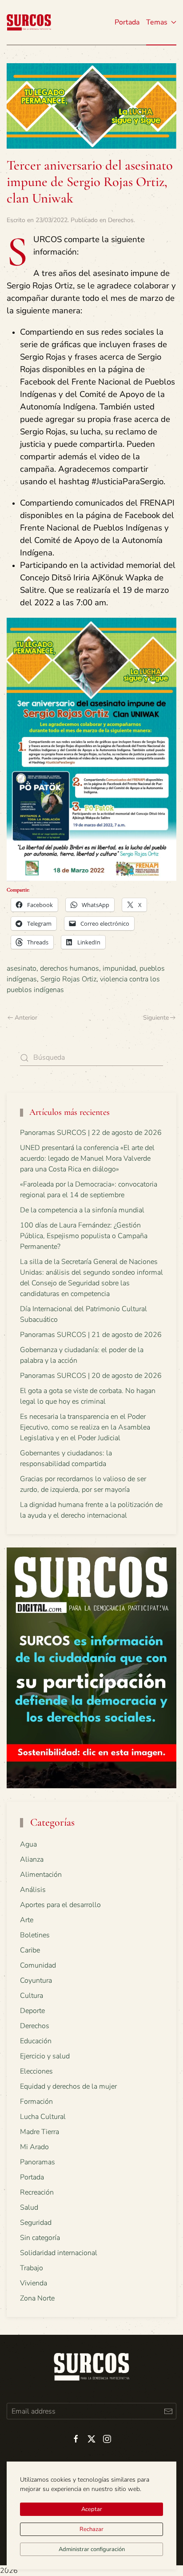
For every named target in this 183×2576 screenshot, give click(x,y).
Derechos (121, 220)
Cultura (32, 1996)
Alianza (32, 1859)
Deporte (32, 2011)
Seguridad (36, 2223)
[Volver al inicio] (29, 22)
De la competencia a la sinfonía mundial (82, 1210)
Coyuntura (36, 1981)
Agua (28, 1844)
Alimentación (41, 1875)
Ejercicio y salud (45, 2056)
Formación (36, 2102)
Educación (36, 2041)
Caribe (30, 1950)
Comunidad (38, 1965)
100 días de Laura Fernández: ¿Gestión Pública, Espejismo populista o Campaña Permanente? (84, 1236)
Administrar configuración (92, 2549)
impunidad (119, 968)
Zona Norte (37, 2298)
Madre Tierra (40, 2132)
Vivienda (34, 2283)
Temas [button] (157, 22)
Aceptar (92, 2509)
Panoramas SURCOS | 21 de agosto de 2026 (91, 1335)
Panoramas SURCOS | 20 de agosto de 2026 (91, 1376)
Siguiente (156, 1018)
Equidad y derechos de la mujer (68, 2086)
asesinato (22, 968)
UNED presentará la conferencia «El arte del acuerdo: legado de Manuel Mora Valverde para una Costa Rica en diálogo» (87, 1158)
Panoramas (38, 2162)
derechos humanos (70, 968)
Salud (29, 2207)
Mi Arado (34, 2147)
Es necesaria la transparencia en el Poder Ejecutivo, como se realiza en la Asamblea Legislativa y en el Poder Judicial (85, 1427)
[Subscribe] (168, 2411)
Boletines (35, 1935)
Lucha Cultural (43, 2117)
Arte (27, 1920)
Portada (127, 22)
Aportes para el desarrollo (60, 1905)
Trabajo (32, 2268)
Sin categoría (40, 2238)
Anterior (26, 1018)
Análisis (33, 1890)
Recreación (37, 2192)
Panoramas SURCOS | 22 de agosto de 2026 (91, 1133)
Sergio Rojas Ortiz (68, 979)
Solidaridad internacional (59, 2253)
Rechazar (91, 2529)
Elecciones (36, 2071)
